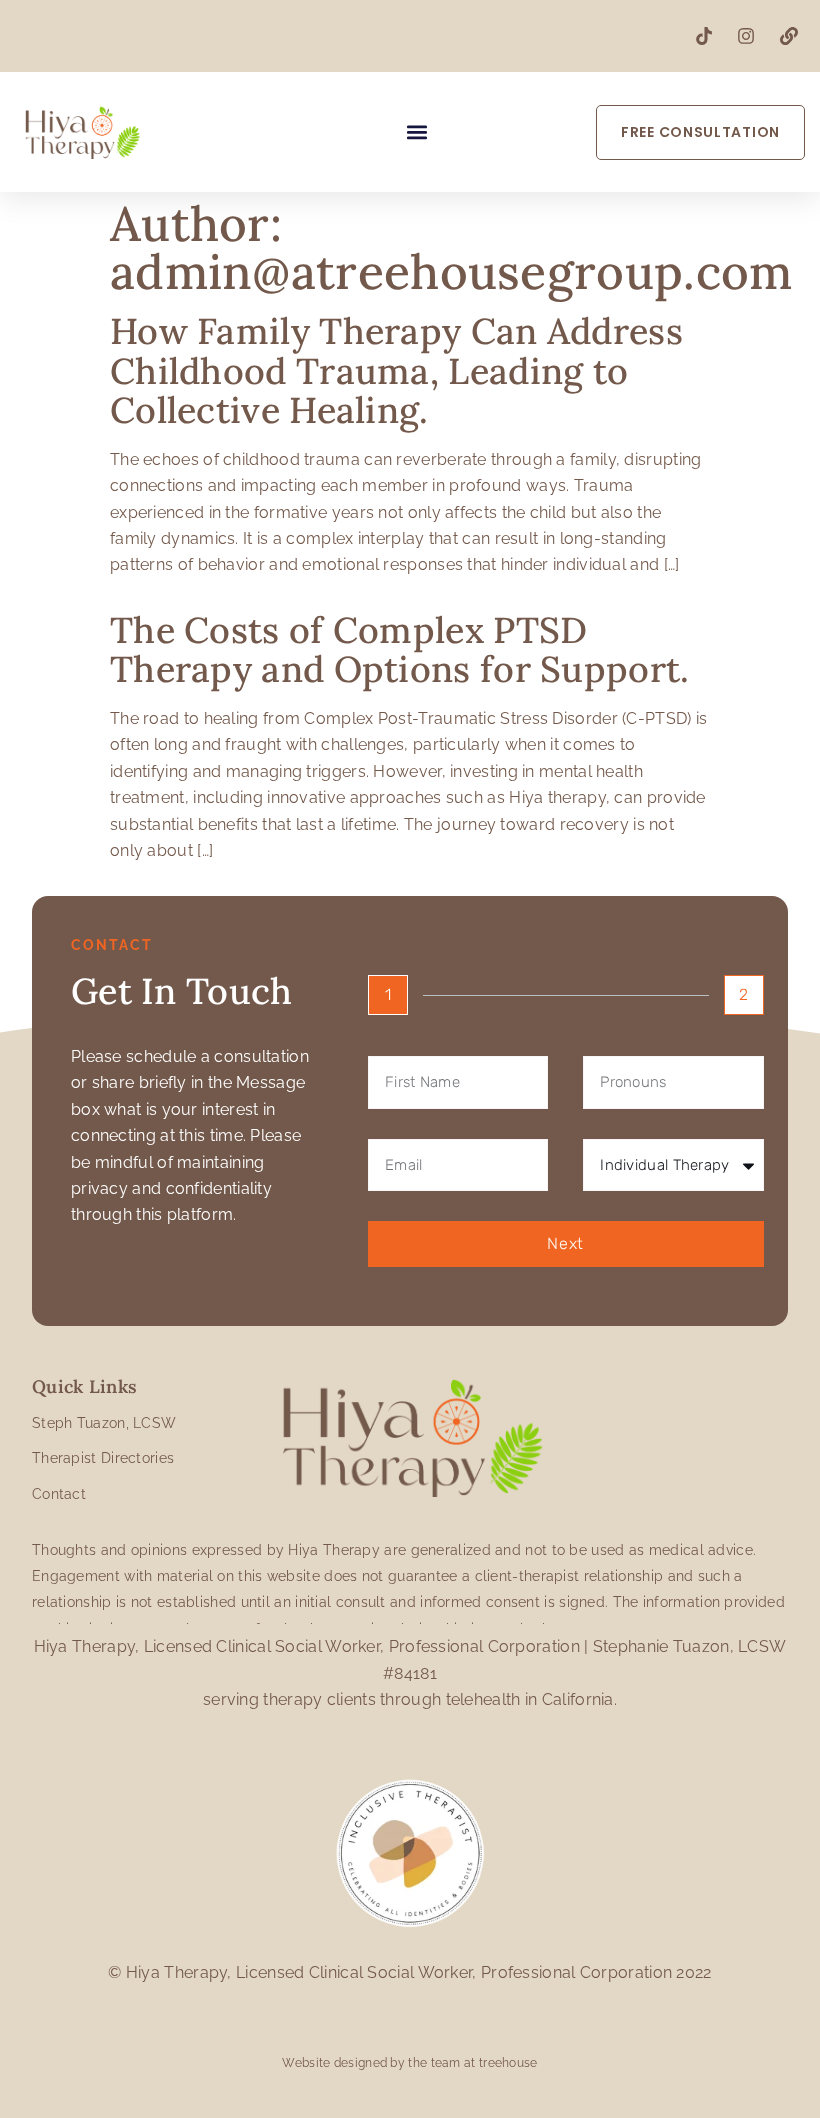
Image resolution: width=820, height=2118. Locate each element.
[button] (417, 132)
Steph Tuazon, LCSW (104, 1423)
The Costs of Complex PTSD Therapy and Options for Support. (400, 650)
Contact (59, 1494)
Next (565, 1243)
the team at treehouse (472, 2063)
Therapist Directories (103, 1458)
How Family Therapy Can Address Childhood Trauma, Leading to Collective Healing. (396, 370)
